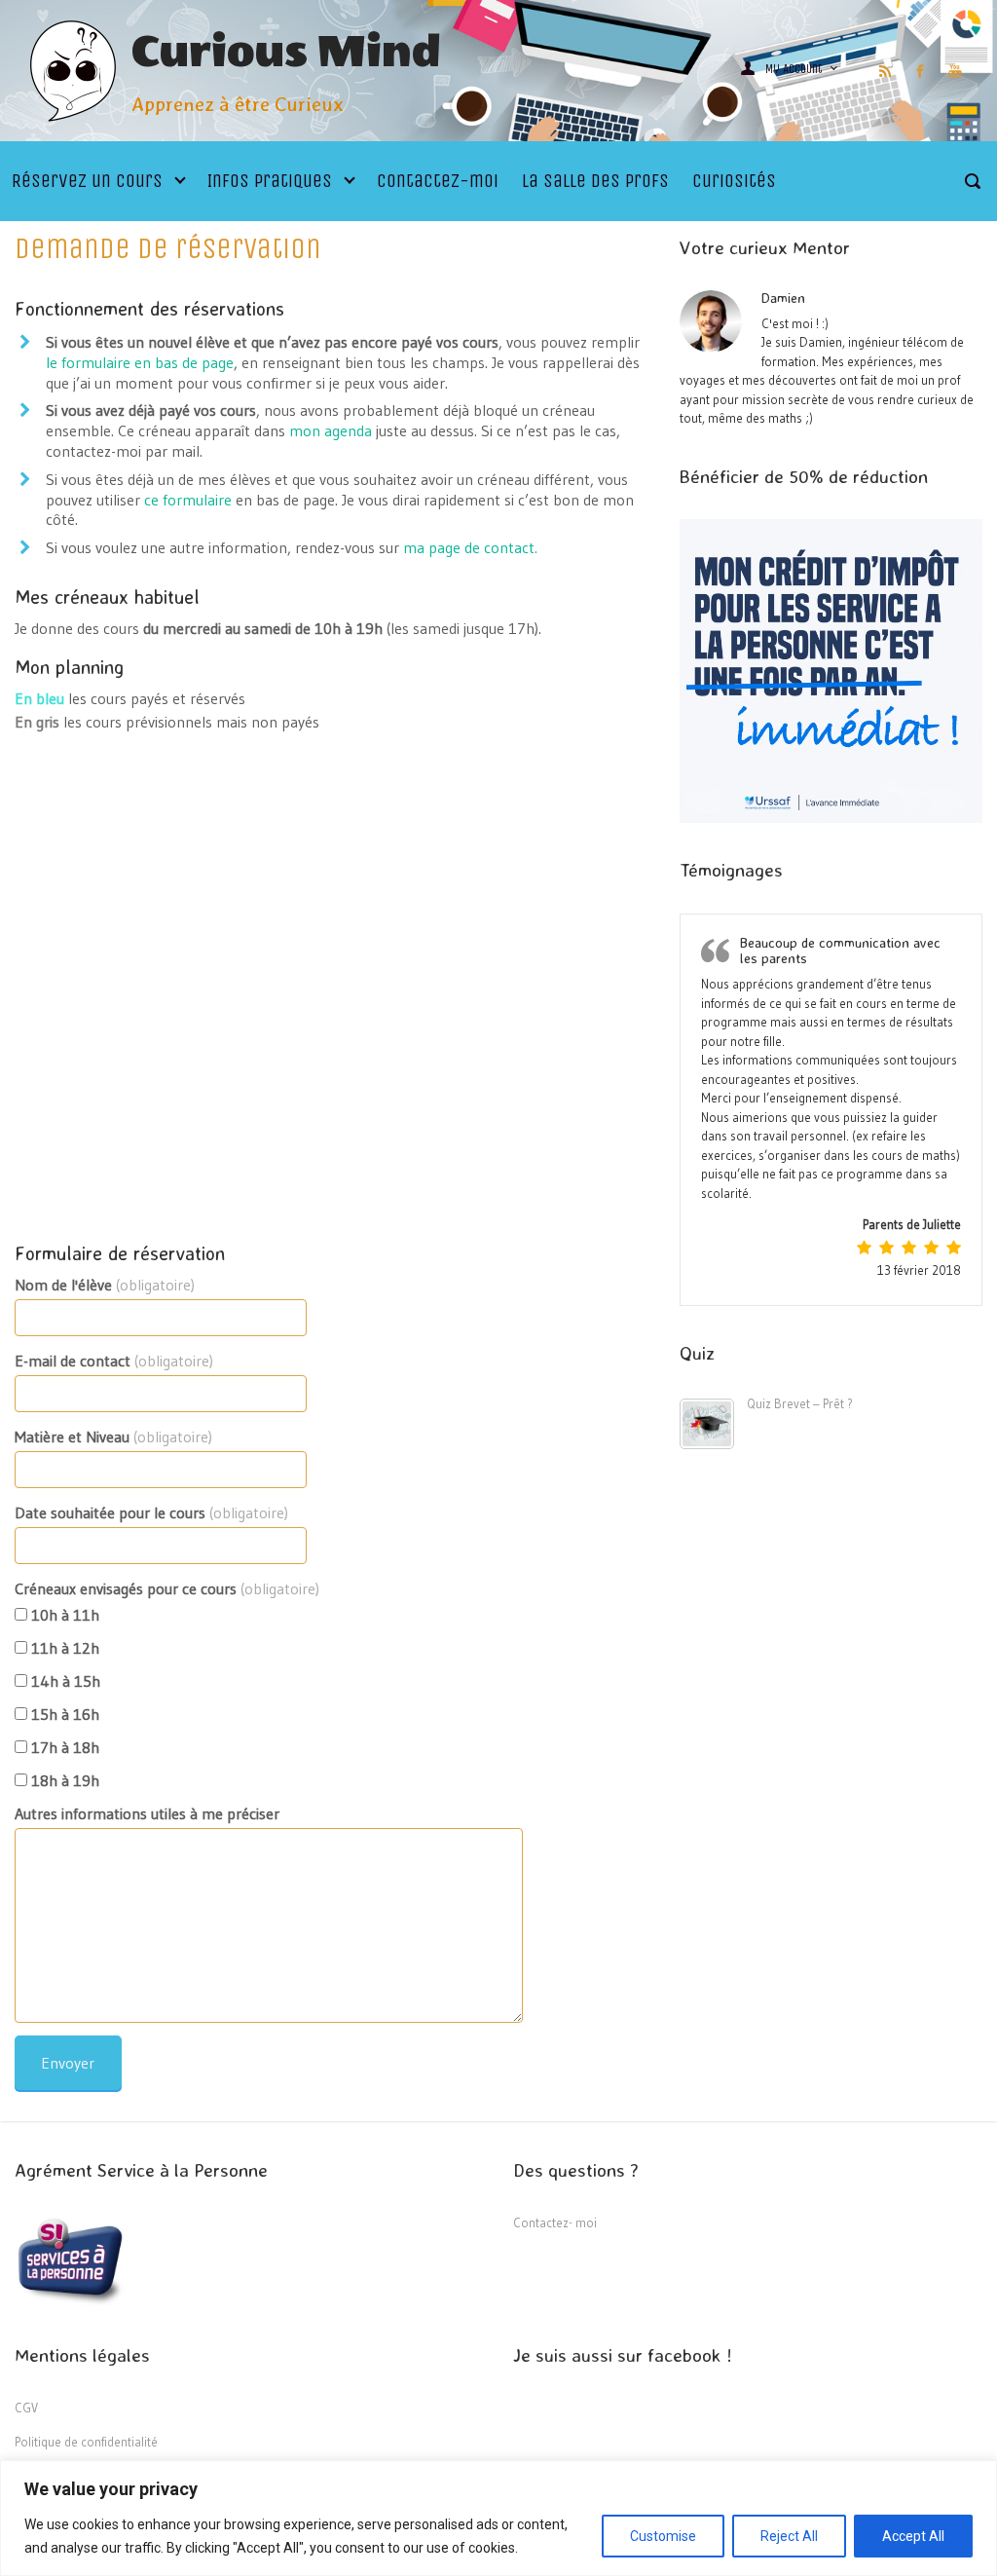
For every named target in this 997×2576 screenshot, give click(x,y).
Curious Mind (286, 52)
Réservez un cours (87, 181)
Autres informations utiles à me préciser (147, 1813)
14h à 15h (64, 1681)
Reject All (789, 2536)
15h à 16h (63, 1714)
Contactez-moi (438, 181)
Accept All (913, 2536)
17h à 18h (63, 1747)
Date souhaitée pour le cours (151, 1512)
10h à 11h (63, 1615)
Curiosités (734, 181)
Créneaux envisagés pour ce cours (167, 1588)
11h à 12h (63, 1648)
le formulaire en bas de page (140, 362)
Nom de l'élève (105, 1285)
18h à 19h (63, 1780)
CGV (26, 2408)
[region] (498, 2518)
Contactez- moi (555, 2222)
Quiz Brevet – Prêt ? (800, 1403)
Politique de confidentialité (86, 2442)
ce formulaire (188, 500)
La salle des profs (595, 181)
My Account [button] (795, 69)
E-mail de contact (114, 1361)
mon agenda (331, 430)
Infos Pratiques (270, 181)
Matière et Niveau (113, 1437)
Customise (663, 2536)
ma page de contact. (470, 547)
